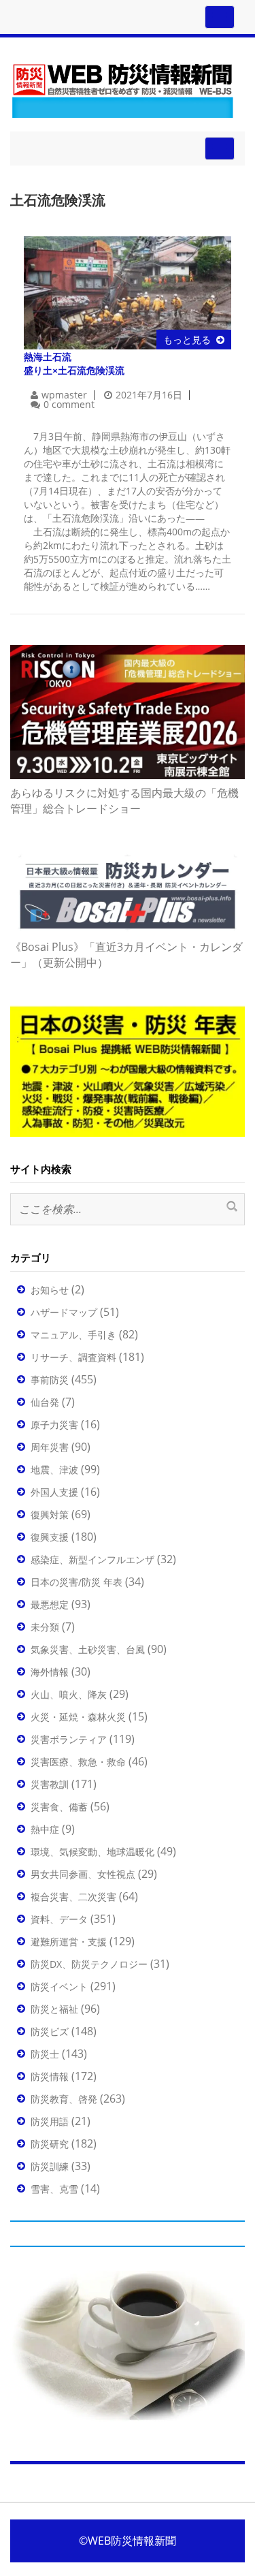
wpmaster (64, 395)
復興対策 (50, 1514)
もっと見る (187, 340)
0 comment (69, 404)
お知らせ (50, 1290)
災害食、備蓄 (59, 1807)
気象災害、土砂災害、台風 (88, 1649)
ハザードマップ (64, 1312)
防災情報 (50, 2076)
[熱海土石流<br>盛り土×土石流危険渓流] (128, 292)
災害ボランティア (69, 1739)
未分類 (45, 1627)
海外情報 (50, 1672)
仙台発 (45, 1402)
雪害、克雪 (54, 2189)
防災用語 (50, 2121)
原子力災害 (54, 1425)
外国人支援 (54, 1492)
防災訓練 (50, 2166)
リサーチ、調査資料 (73, 1357)
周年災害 (50, 1447)
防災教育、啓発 (64, 2099)
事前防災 (50, 1380)
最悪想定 (50, 1604)
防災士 (45, 2054)
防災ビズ (50, 2031)
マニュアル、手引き (73, 1335)
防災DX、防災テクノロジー (89, 1964)
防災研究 (50, 2144)
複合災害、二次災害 (73, 1897)
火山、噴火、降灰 (69, 1694)
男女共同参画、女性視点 (83, 1874)
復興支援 (50, 1537)
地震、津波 (54, 1470)
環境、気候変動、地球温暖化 (92, 1852)
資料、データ (59, 1919)
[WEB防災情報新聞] (122, 88)
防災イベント (59, 1986)
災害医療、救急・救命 (78, 1762)
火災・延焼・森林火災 (78, 1717)
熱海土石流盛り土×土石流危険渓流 (74, 363)
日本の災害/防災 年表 (76, 1582)
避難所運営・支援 (69, 1942)
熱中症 (45, 1829)
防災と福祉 (54, 2009)
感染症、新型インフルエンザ (92, 1559)
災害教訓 (50, 1784)
